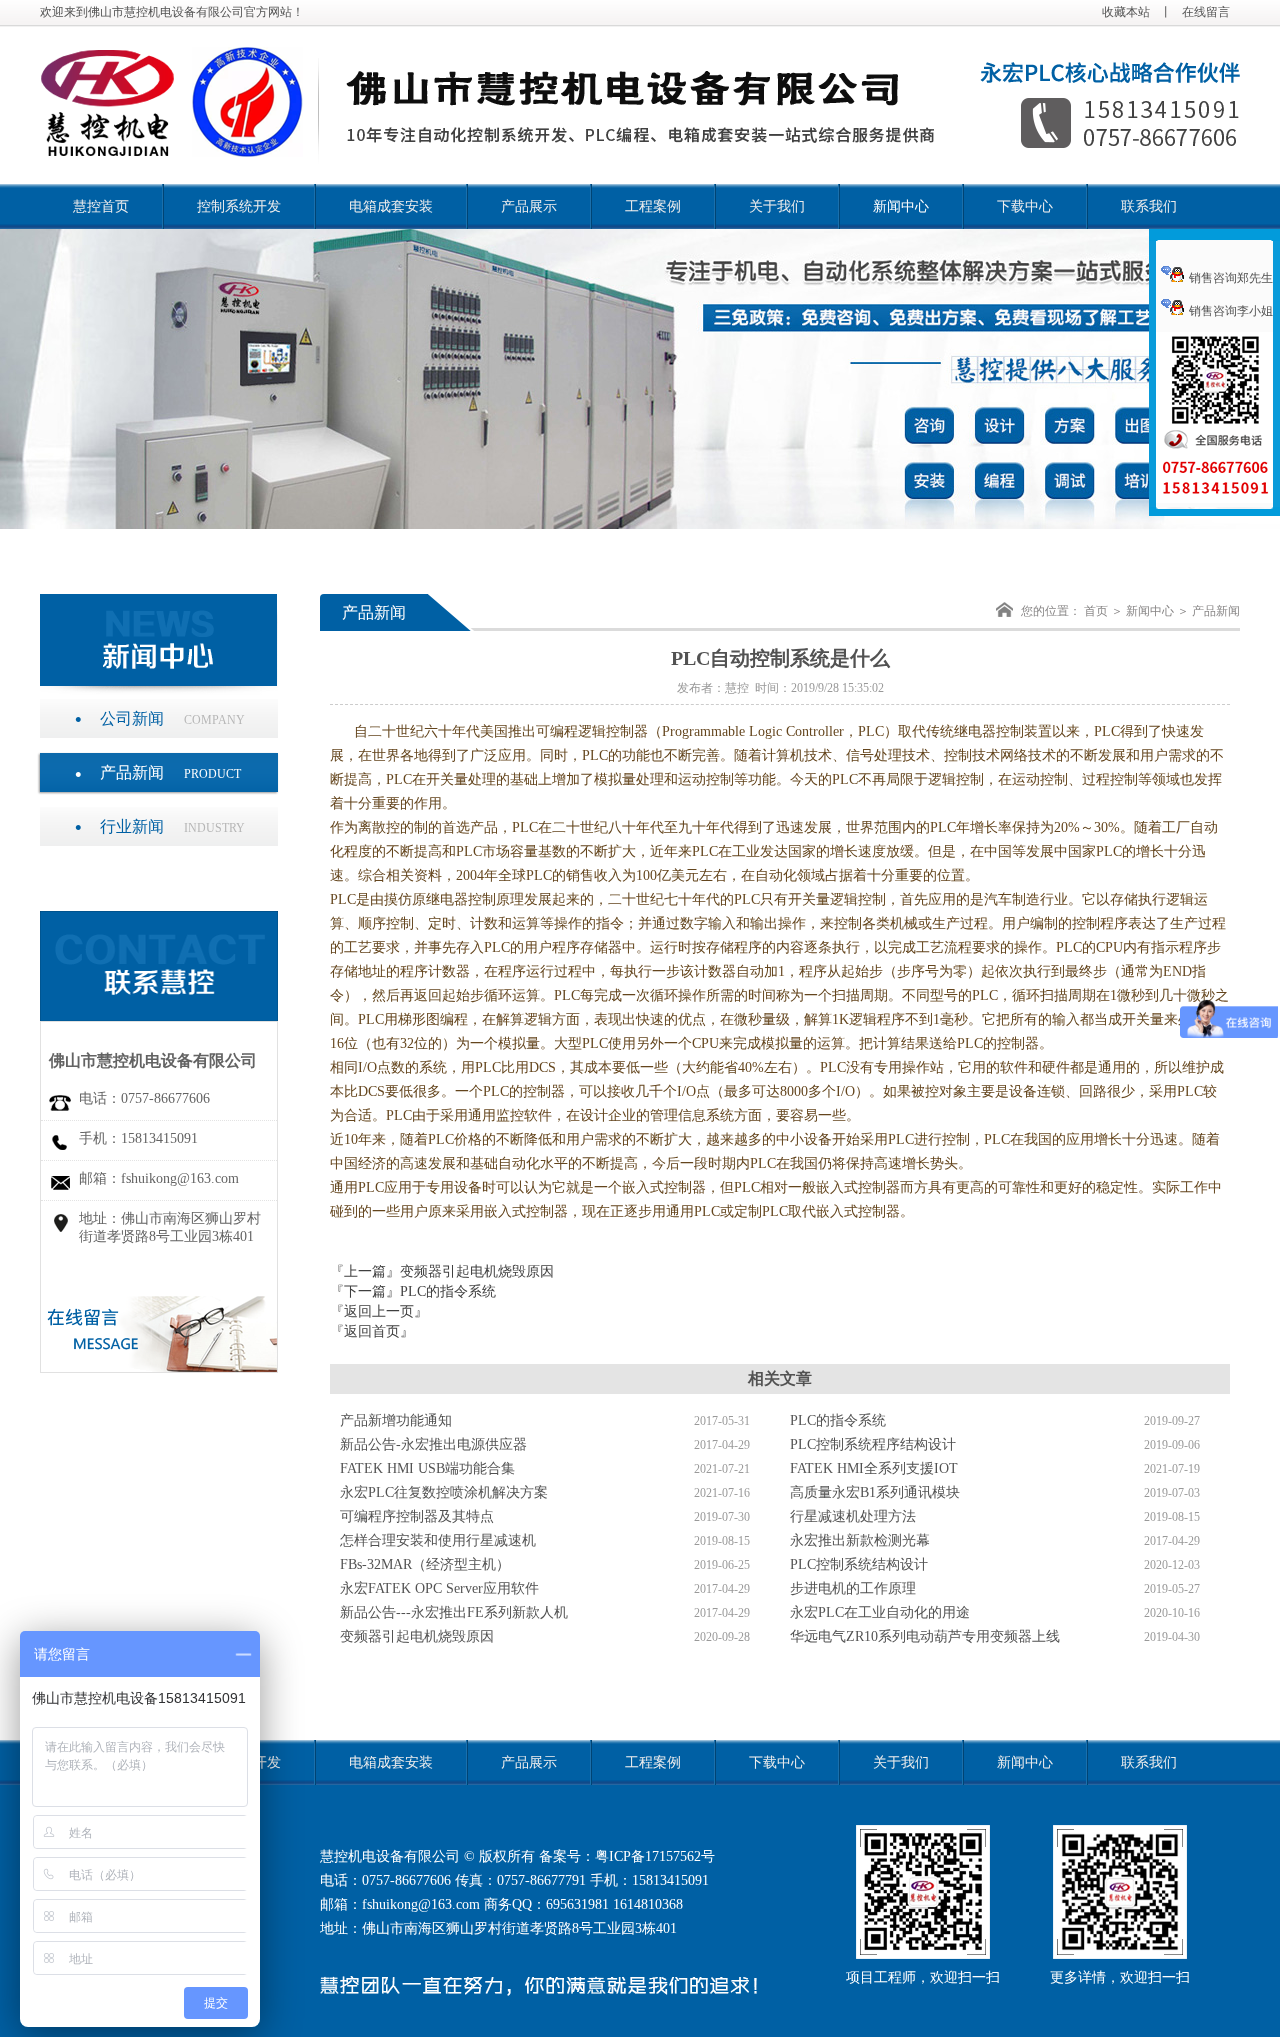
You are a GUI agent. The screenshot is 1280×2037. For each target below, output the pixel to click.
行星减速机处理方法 (853, 1516)
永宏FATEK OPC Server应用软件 (439, 1588)
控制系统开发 (239, 206)
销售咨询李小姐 (1231, 311)
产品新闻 (170, 772)
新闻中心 (901, 206)
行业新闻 (172, 826)
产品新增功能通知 (396, 1420)
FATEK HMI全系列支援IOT (874, 1468)
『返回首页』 (372, 1331)
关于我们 (777, 206)
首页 (1096, 611)
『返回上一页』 (379, 1311)
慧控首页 (101, 206)
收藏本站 (1126, 12)
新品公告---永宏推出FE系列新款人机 (454, 1612)
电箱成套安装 (391, 206)
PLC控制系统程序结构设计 (873, 1444)
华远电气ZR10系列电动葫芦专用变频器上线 (925, 1636)
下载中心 (1025, 206)
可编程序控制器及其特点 (417, 1516)
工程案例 (653, 206)
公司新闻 (172, 718)
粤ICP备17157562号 (655, 1856)
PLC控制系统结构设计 (859, 1564)
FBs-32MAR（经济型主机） (425, 1564)
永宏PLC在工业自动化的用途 (880, 1612)
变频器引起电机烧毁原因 (477, 1271)
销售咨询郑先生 (1231, 278)
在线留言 (1206, 12)
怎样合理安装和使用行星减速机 (438, 1540)
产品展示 (529, 206)
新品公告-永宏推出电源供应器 (433, 1444)
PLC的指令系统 (448, 1291)
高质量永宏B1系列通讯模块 (875, 1492)
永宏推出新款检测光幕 (860, 1540)
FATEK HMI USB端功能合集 (427, 1468)
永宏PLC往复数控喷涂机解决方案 (444, 1492)
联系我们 (1149, 206)
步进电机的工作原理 (853, 1588)
